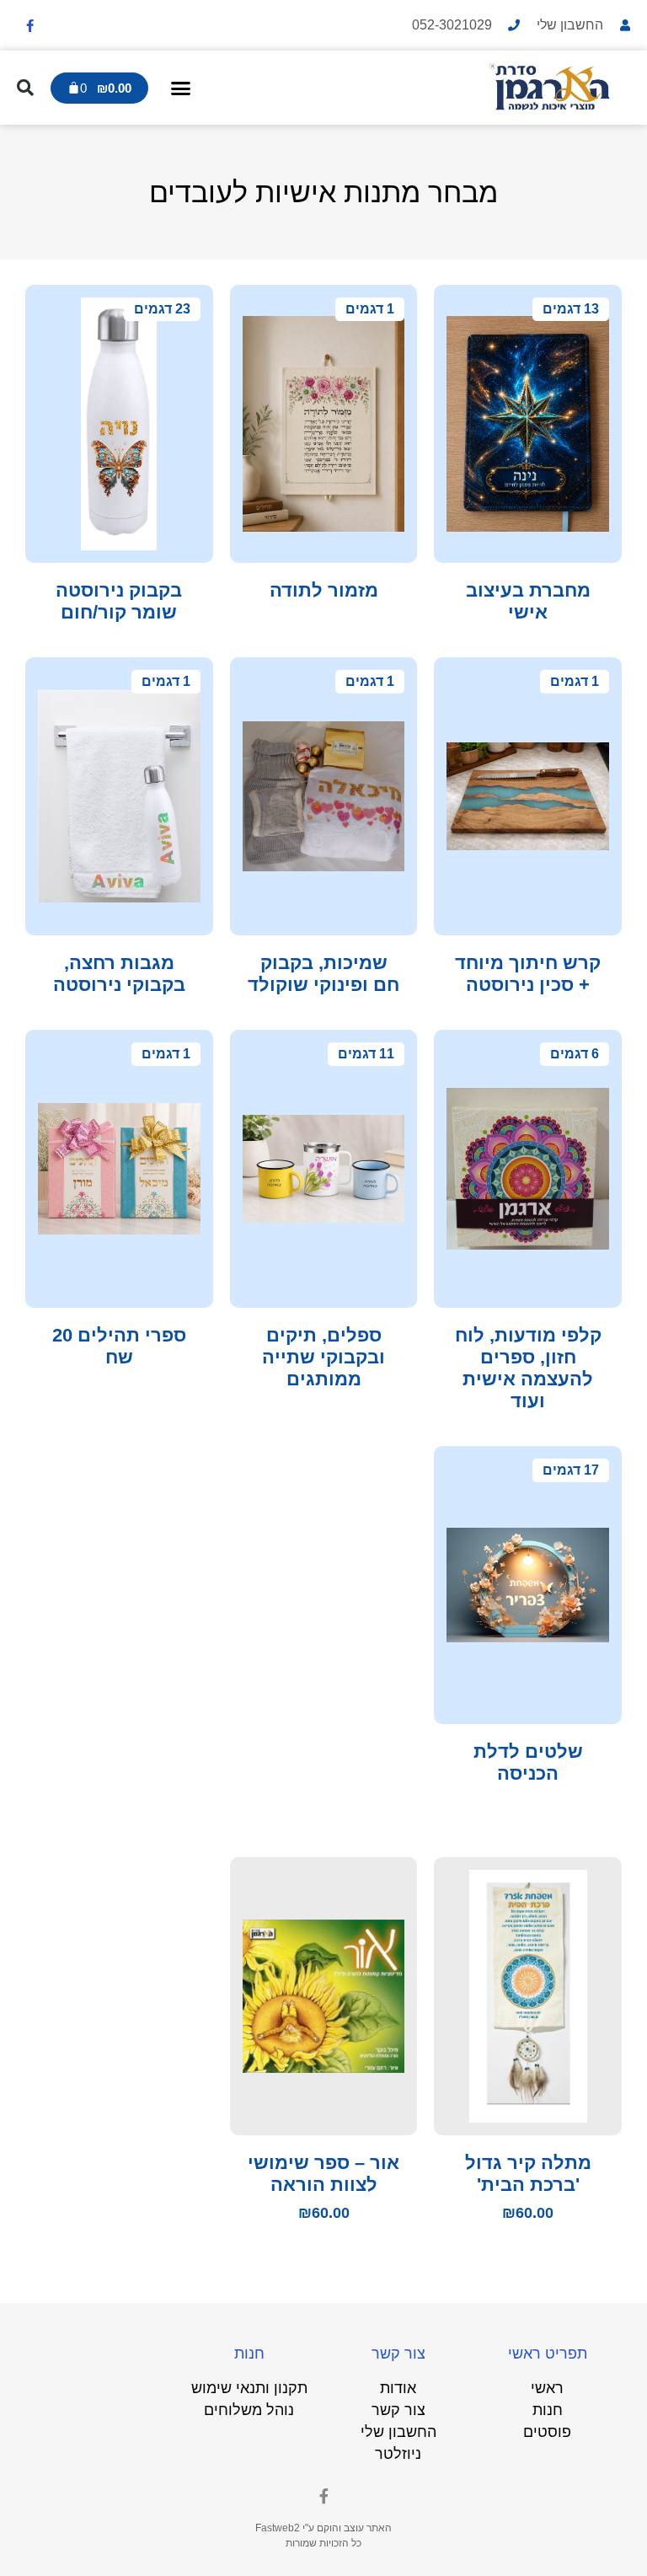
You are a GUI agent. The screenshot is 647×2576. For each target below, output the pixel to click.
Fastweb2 (278, 2528)
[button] (181, 88)
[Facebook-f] (29, 25)
